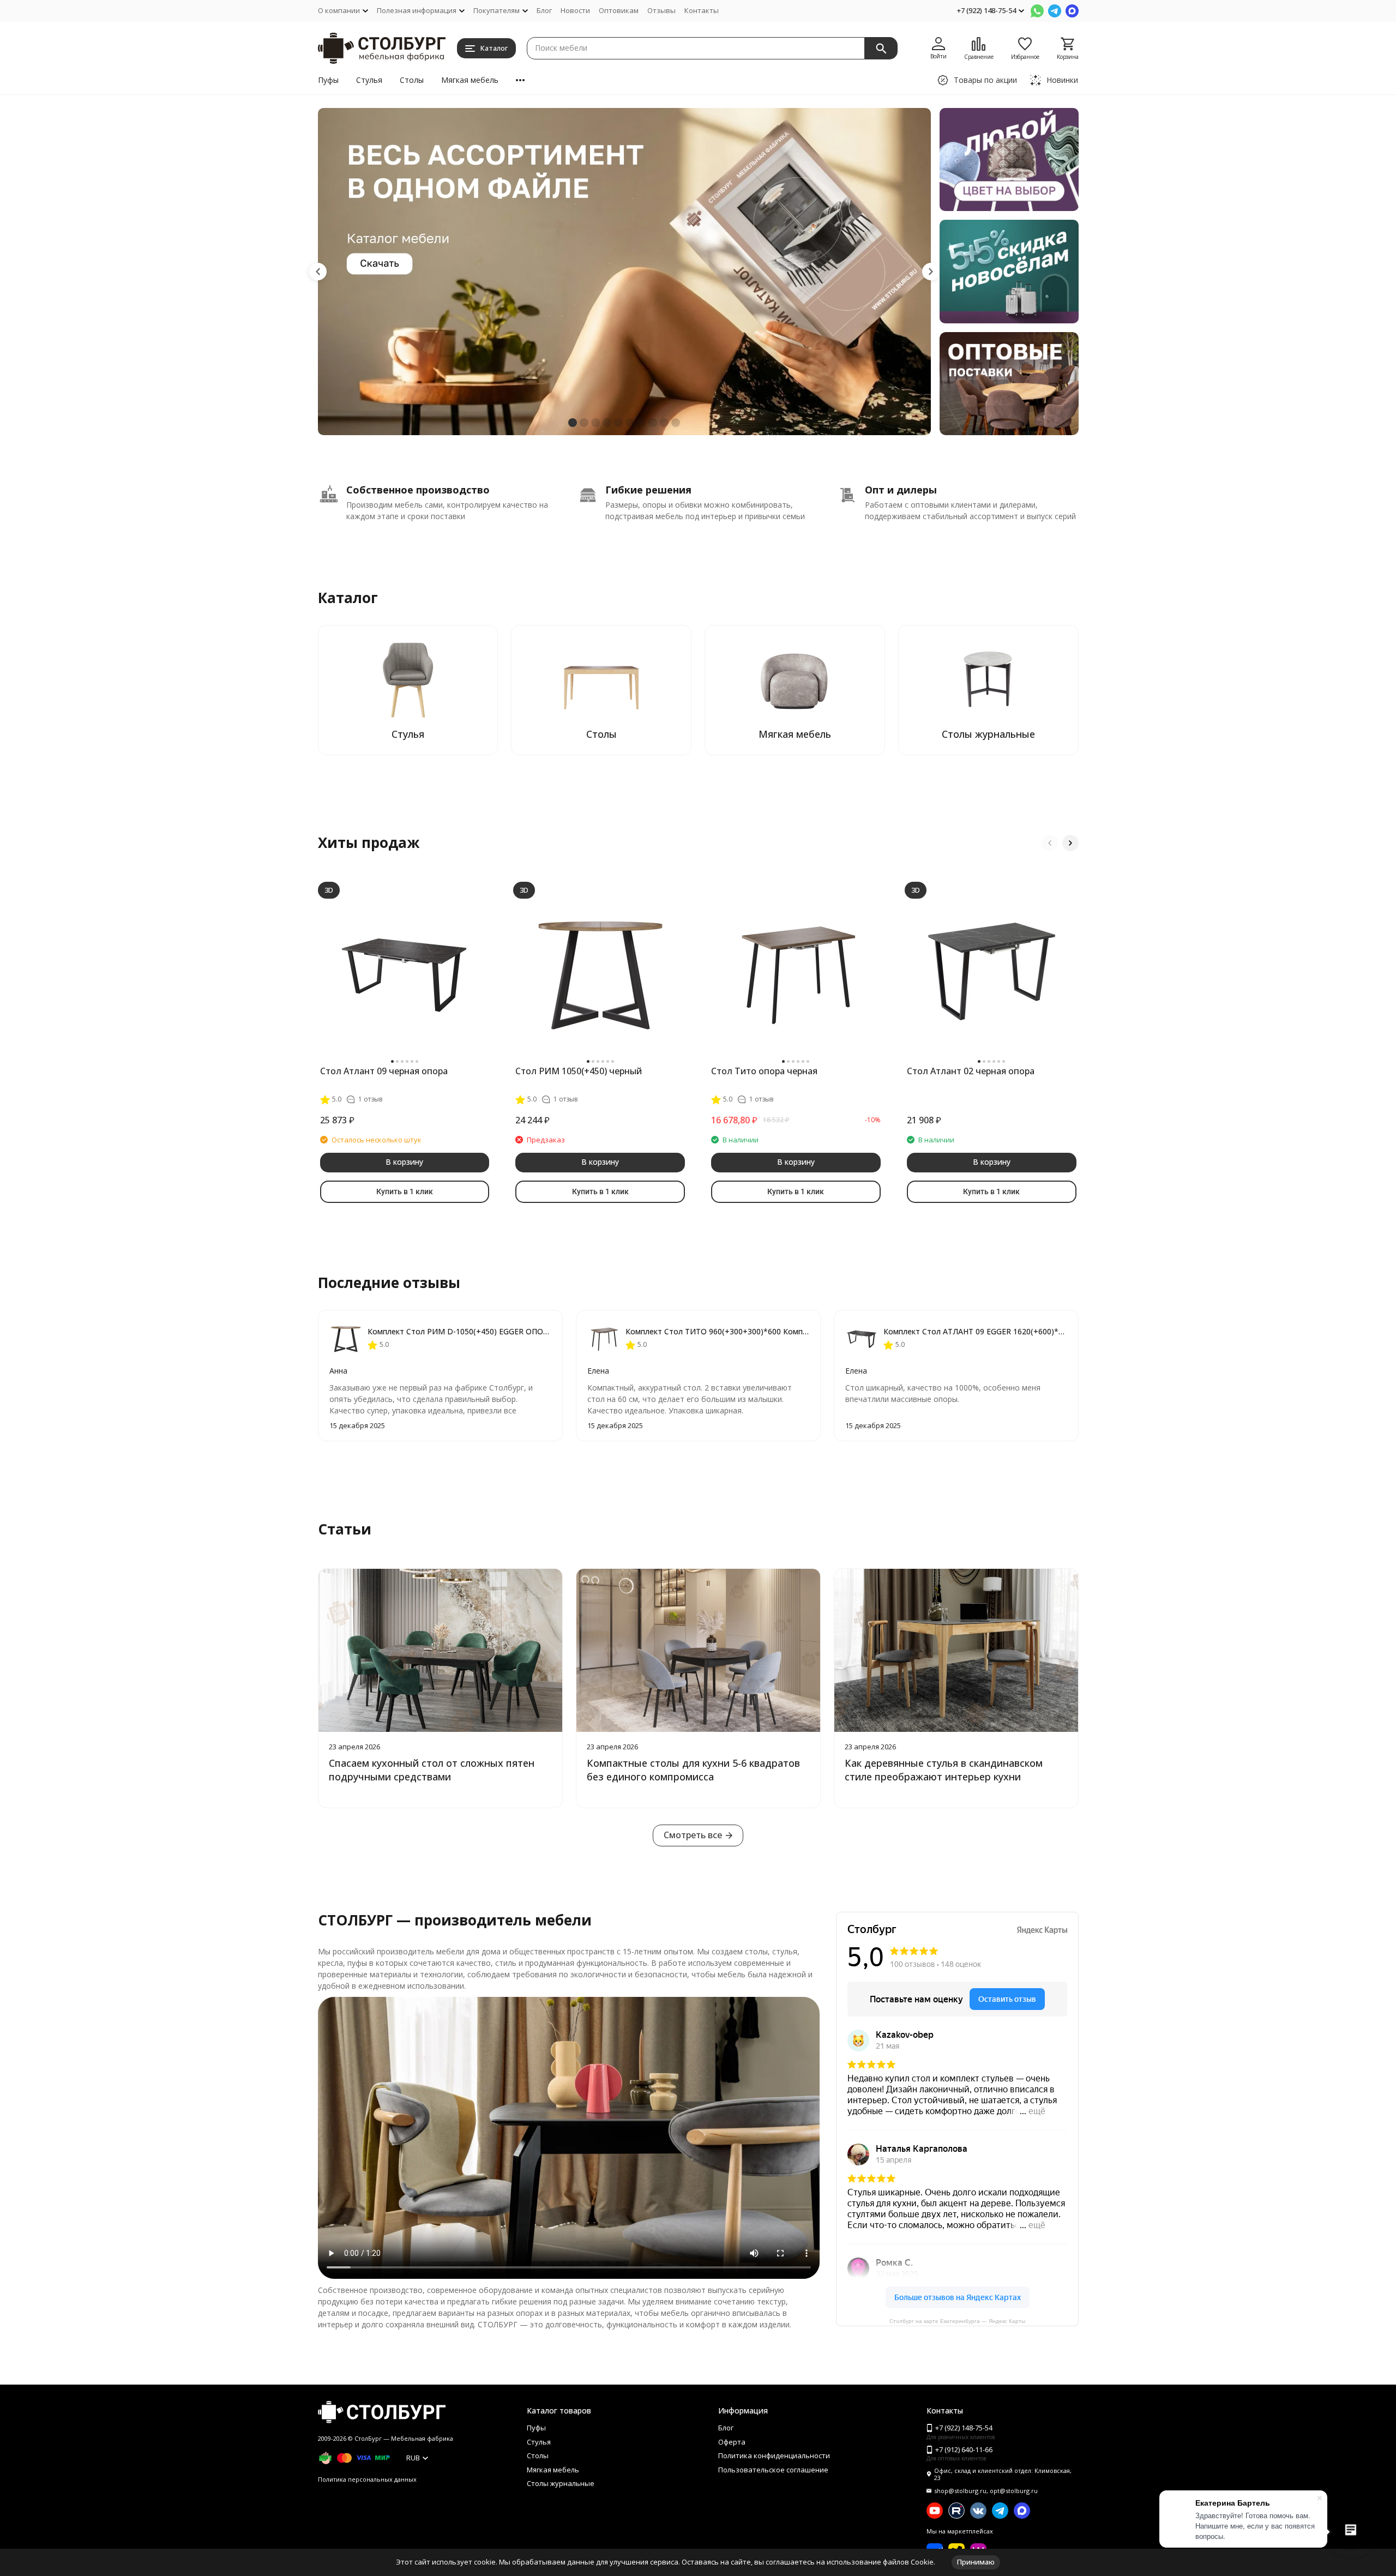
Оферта (732, 2442)
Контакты (702, 10)
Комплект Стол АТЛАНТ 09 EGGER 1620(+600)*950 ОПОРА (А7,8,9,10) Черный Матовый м (975, 1331)
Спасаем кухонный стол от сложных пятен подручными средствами (432, 1770)
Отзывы (661, 10)
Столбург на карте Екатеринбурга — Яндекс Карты (957, 2321)
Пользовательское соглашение (773, 2470)
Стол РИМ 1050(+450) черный (579, 1071)
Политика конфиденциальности (774, 2455)
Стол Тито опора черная (764, 1071)
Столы (412, 80)
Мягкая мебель (470, 80)
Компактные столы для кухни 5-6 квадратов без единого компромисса (693, 1770)
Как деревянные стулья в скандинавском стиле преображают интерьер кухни (944, 1770)
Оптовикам (619, 10)
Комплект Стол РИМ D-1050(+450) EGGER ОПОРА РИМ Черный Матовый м (459, 1331)
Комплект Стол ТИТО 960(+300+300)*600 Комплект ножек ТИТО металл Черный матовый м (717, 1331)
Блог (544, 10)
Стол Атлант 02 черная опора (971, 1071)
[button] (318, 272)
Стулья (369, 80)
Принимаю (976, 2562)
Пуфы (328, 80)
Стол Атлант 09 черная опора (384, 1071)
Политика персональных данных (367, 2479)
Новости (575, 10)
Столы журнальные (561, 2483)
